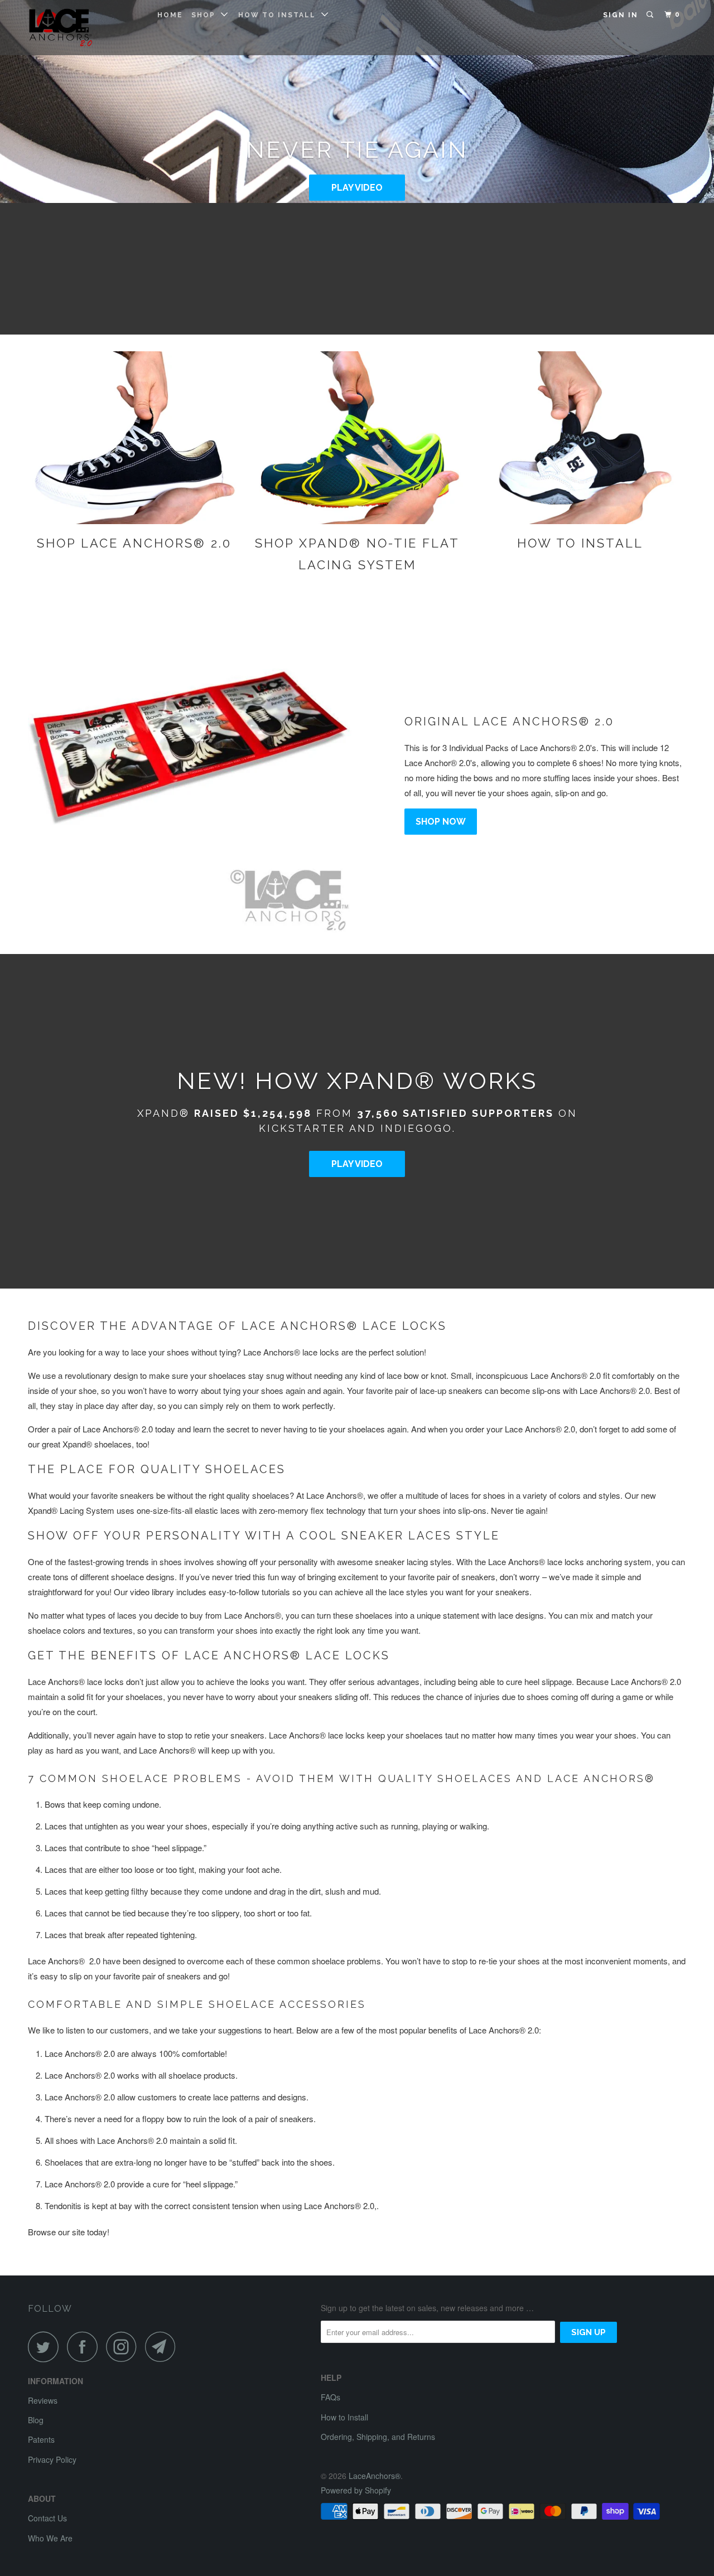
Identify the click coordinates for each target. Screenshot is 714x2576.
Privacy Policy (52, 2459)
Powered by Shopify (356, 2490)
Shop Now (441, 822)
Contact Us (47, 2518)
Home (170, 15)
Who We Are (50, 2538)
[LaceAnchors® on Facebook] (85, 2347)
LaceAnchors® (375, 2476)
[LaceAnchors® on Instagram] (124, 2347)
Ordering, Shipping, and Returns (378, 2437)
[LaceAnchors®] (85, 28)
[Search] (651, 15)
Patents (41, 2439)
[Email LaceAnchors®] (163, 2347)
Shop (206, 15)
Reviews (43, 2400)
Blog (36, 2420)
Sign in (621, 15)
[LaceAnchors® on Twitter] (46, 2347)
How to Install (280, 15)
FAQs (331, 2397)
